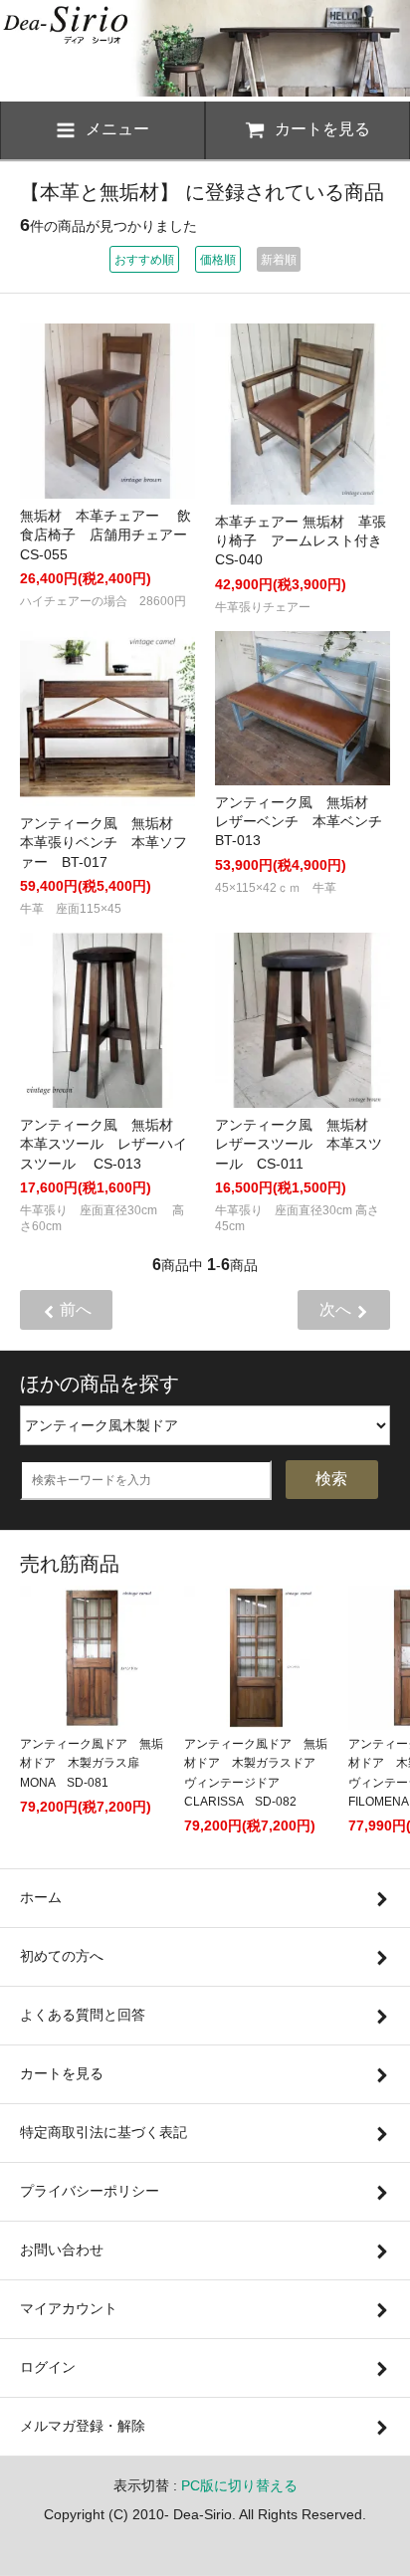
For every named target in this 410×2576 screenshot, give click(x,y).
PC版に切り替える (239, 2485)
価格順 (218, 260)
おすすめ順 (144, 260)
